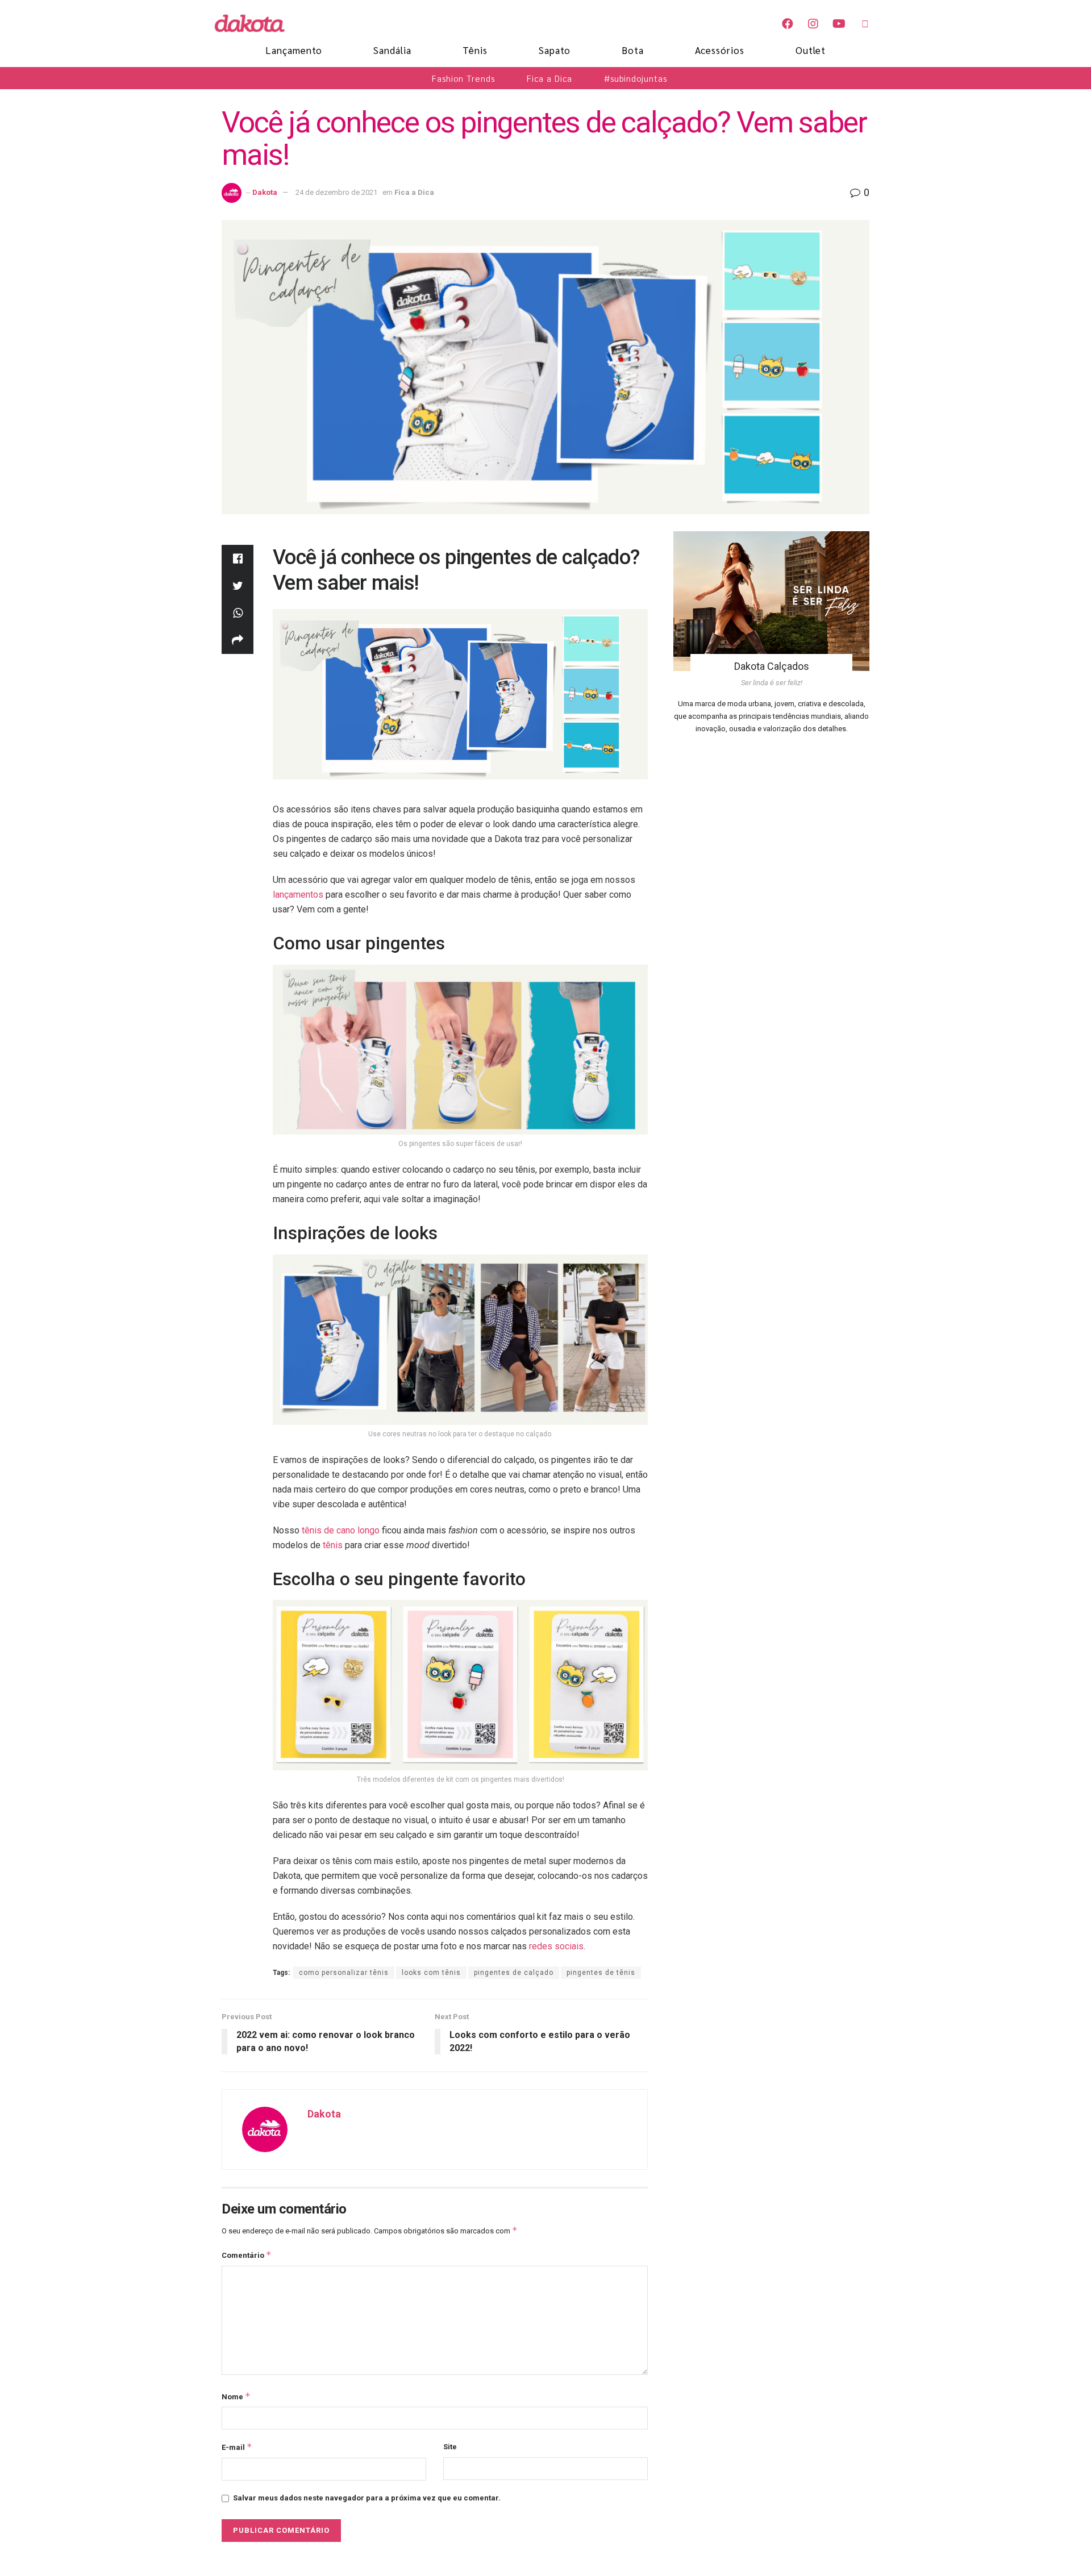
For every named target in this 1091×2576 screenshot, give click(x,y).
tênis (333, 1545)
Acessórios (720, 50)
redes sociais (556, 1946)
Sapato (555, 50)
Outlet (811, 50)
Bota (633, 50)
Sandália (392, 50)
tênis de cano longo (341, 1530)
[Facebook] (788, 24)
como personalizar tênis (344, 1973)
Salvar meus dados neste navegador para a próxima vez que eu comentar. (367, 2498)
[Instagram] (813, 24)
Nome (236, 2396)
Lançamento (294, 50)
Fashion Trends (463, 78)
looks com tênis (431, 1973)
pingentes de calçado (514, 1973)
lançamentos (298, 895)
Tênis (475, 50)
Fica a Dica (549, 78)
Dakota (265, 192)
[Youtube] (839, 24)
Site (450, 2447)
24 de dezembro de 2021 (336, 192)
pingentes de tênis (601, 1973)
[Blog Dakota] (256, 23)
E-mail (237, 2447)
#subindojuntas (636, 78)
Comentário (247, 2255)
